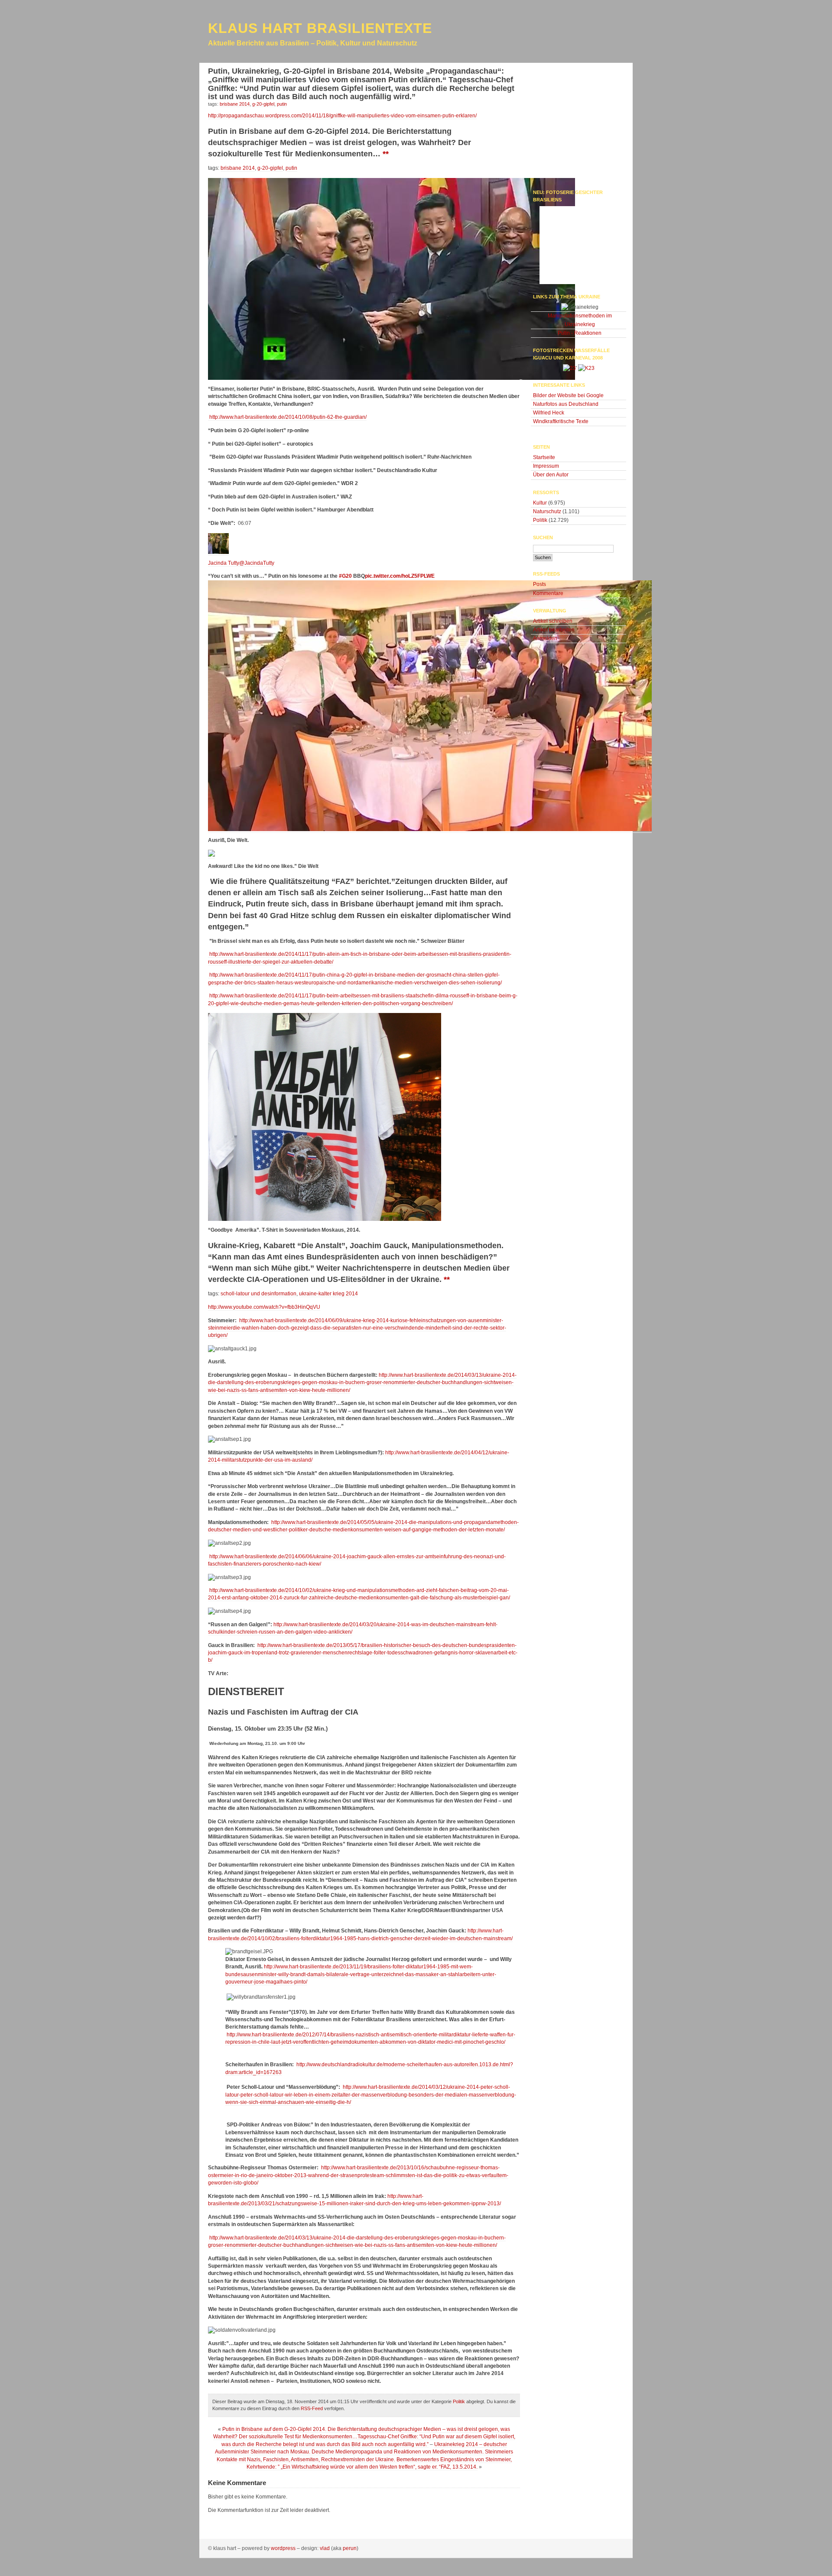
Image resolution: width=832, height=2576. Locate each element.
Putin (282, 104)
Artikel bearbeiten (554, 630)
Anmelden (545, 638)
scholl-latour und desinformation (258, 1294)
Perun (350, 2548)
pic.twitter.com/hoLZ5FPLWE (400, 576)
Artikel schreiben (553, 621)
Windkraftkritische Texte (561, 421)
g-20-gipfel (270, 168)
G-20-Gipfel (263, 104)
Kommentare (548, 593)
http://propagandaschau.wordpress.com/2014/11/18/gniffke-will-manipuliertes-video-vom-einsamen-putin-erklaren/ (342, 116)
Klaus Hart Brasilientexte (320, 28)
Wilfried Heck (549, 413)
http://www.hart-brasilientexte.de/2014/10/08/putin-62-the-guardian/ (287, 417)
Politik (459, 2401)
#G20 (345, 576)
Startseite (544, 457)
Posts (539, 584)
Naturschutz (547, 511)
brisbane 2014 (238, 168)
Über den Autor (551, 475)
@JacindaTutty (257, 563)
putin (291, 168)
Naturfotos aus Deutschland (566, 404)
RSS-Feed (312, 2408)
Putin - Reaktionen (580, 333)
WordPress (283, 2548)
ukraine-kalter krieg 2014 (328, 1294)
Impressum (546, 466)
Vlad (325, 2548)
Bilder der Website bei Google (568, 395)
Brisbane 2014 (235, 104)
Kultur (540, 503)
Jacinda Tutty (224, 563)
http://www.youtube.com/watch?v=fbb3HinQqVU (264, 1307)
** (386, 154)
